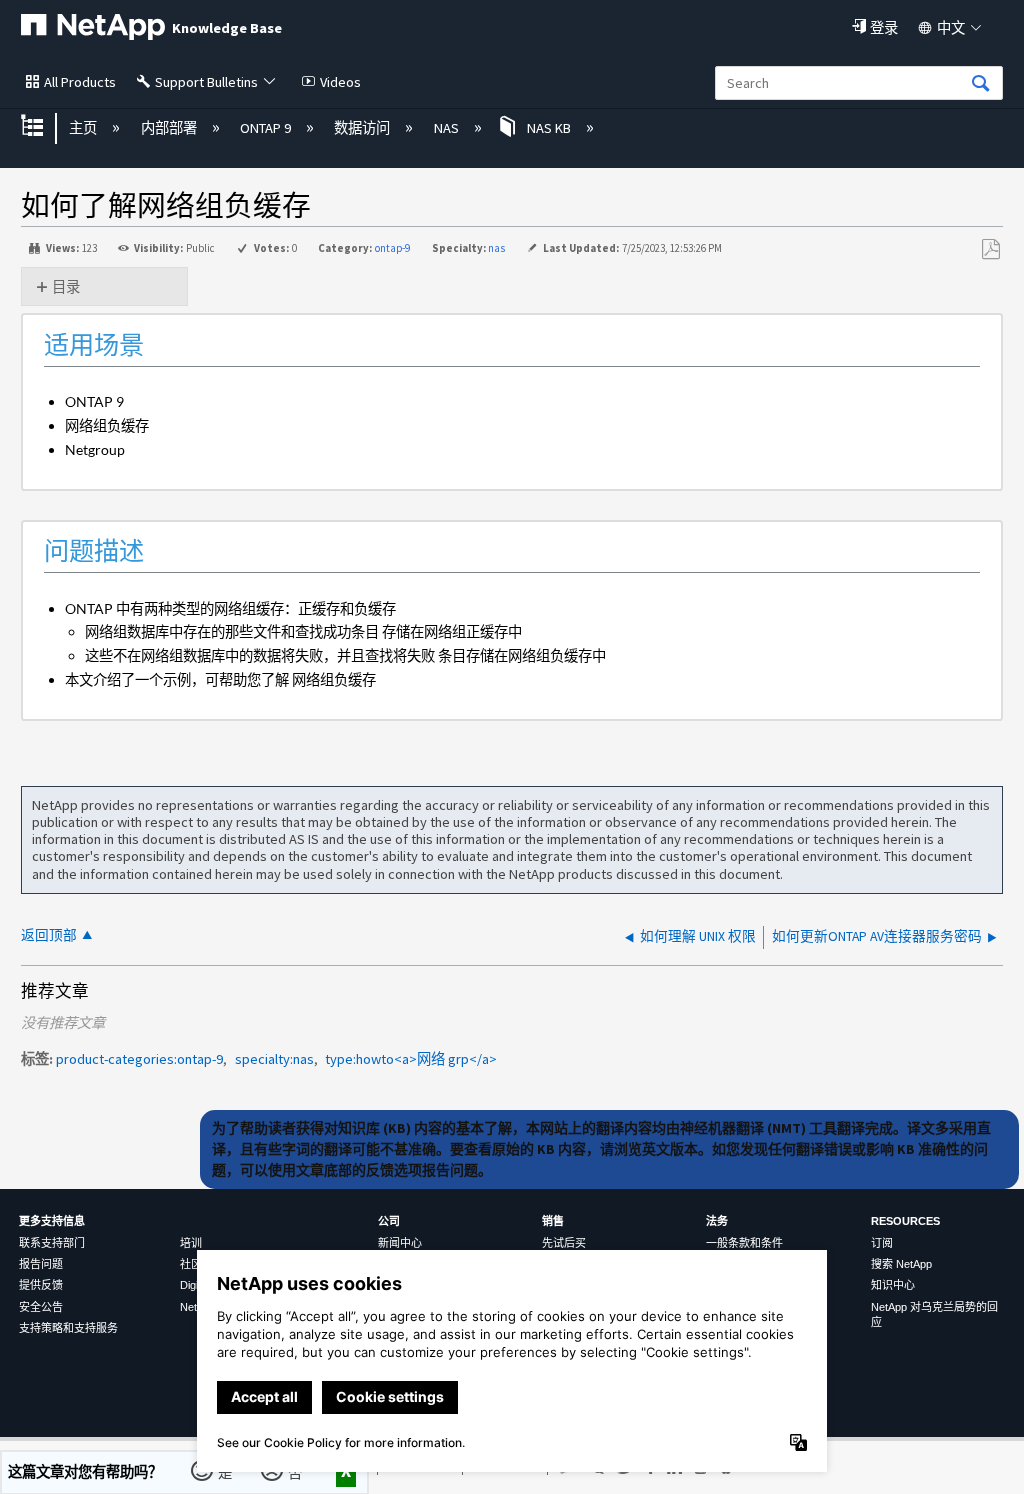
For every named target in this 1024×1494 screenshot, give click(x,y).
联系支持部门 (52, 1243)
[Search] (981, 84)
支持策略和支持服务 (68, 1328)
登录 (884, 28)
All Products (80, 82)
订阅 (882, 1243)
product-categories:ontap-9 (139, 1059)
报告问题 (41, 1264)
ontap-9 (392, 248)
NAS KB (549, 128)
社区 (191, 1264)
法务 (717, 1221)
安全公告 (41, 1307)
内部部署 (170, 128)
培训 (191, 1243)
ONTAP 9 (267, 128)
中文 (951, 28)
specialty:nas (274, 1059)
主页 (84, 128)
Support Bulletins (206, 82)
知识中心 (893, 1285)
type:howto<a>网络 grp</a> (411, 1059)
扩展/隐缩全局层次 (45, 127)
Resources (905, 1221)
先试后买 (564, 1243)
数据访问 (363, 128)
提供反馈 (41, 1285)
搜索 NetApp (901, 1264)
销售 (553, 1221)
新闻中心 (400, 1243)
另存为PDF (990, 249)
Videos (340, 82)
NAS (447, 128)
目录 (66, 287)
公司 (389, 1221)
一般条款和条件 (744, 1243)
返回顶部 (49, 935)
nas (496, 248)
